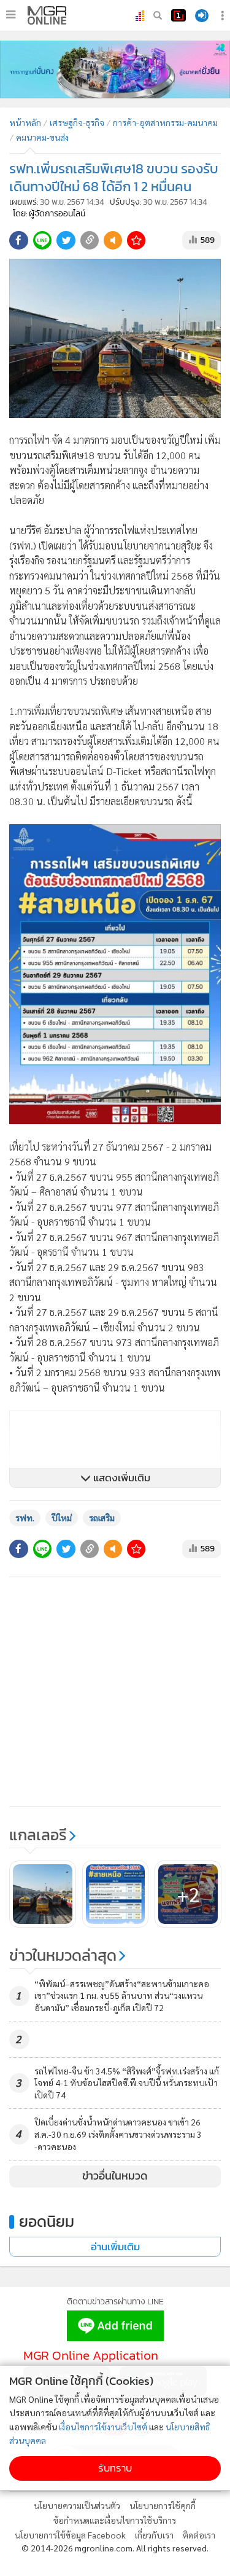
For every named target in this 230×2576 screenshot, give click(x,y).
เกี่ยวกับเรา (154, 2535)
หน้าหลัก (25, 122)
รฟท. (25, 1518)
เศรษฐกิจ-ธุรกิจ (77, 122)
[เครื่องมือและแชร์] (224, 16)
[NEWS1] (178, 15)
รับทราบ (115, 2468)
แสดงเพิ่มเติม (121, 1478)
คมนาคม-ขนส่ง (42, 137)
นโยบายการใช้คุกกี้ (163, 2505)
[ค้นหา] (158, 15)
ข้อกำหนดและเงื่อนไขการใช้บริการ (115, 2520)
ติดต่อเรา (199, 2535)
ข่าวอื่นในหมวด (115, 2176)
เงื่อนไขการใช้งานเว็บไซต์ (103, 2427)
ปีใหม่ (62, 1518)
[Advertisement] (115, 1692)
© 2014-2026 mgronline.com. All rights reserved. (115, 2548)
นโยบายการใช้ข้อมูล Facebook (70, 2535)
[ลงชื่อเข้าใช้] (202, 16)
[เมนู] (11, 15)
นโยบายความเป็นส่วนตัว (77, 2505)
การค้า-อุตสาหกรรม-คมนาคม (165, 122)
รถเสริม (102, 1518)
